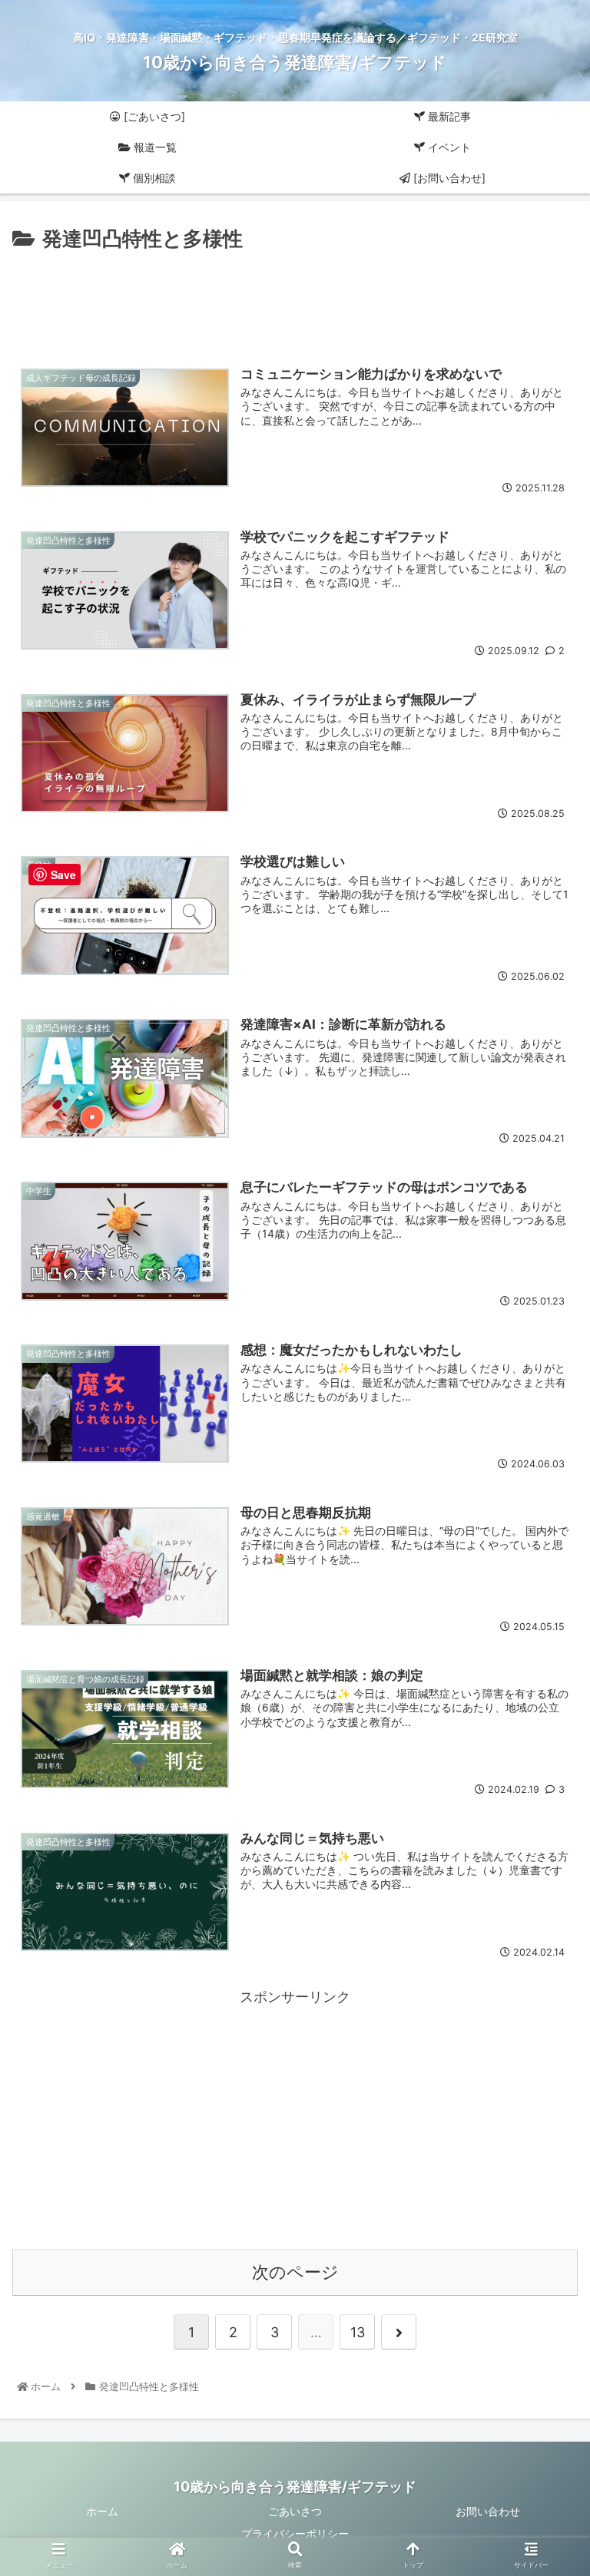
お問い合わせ (488, 2511)
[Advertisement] (295, 298)
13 (358, 2332)
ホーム (102, 2511)
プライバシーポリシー (295, 2533)
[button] (545, 1759)
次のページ (295, 2272)
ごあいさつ (295, 2511)
